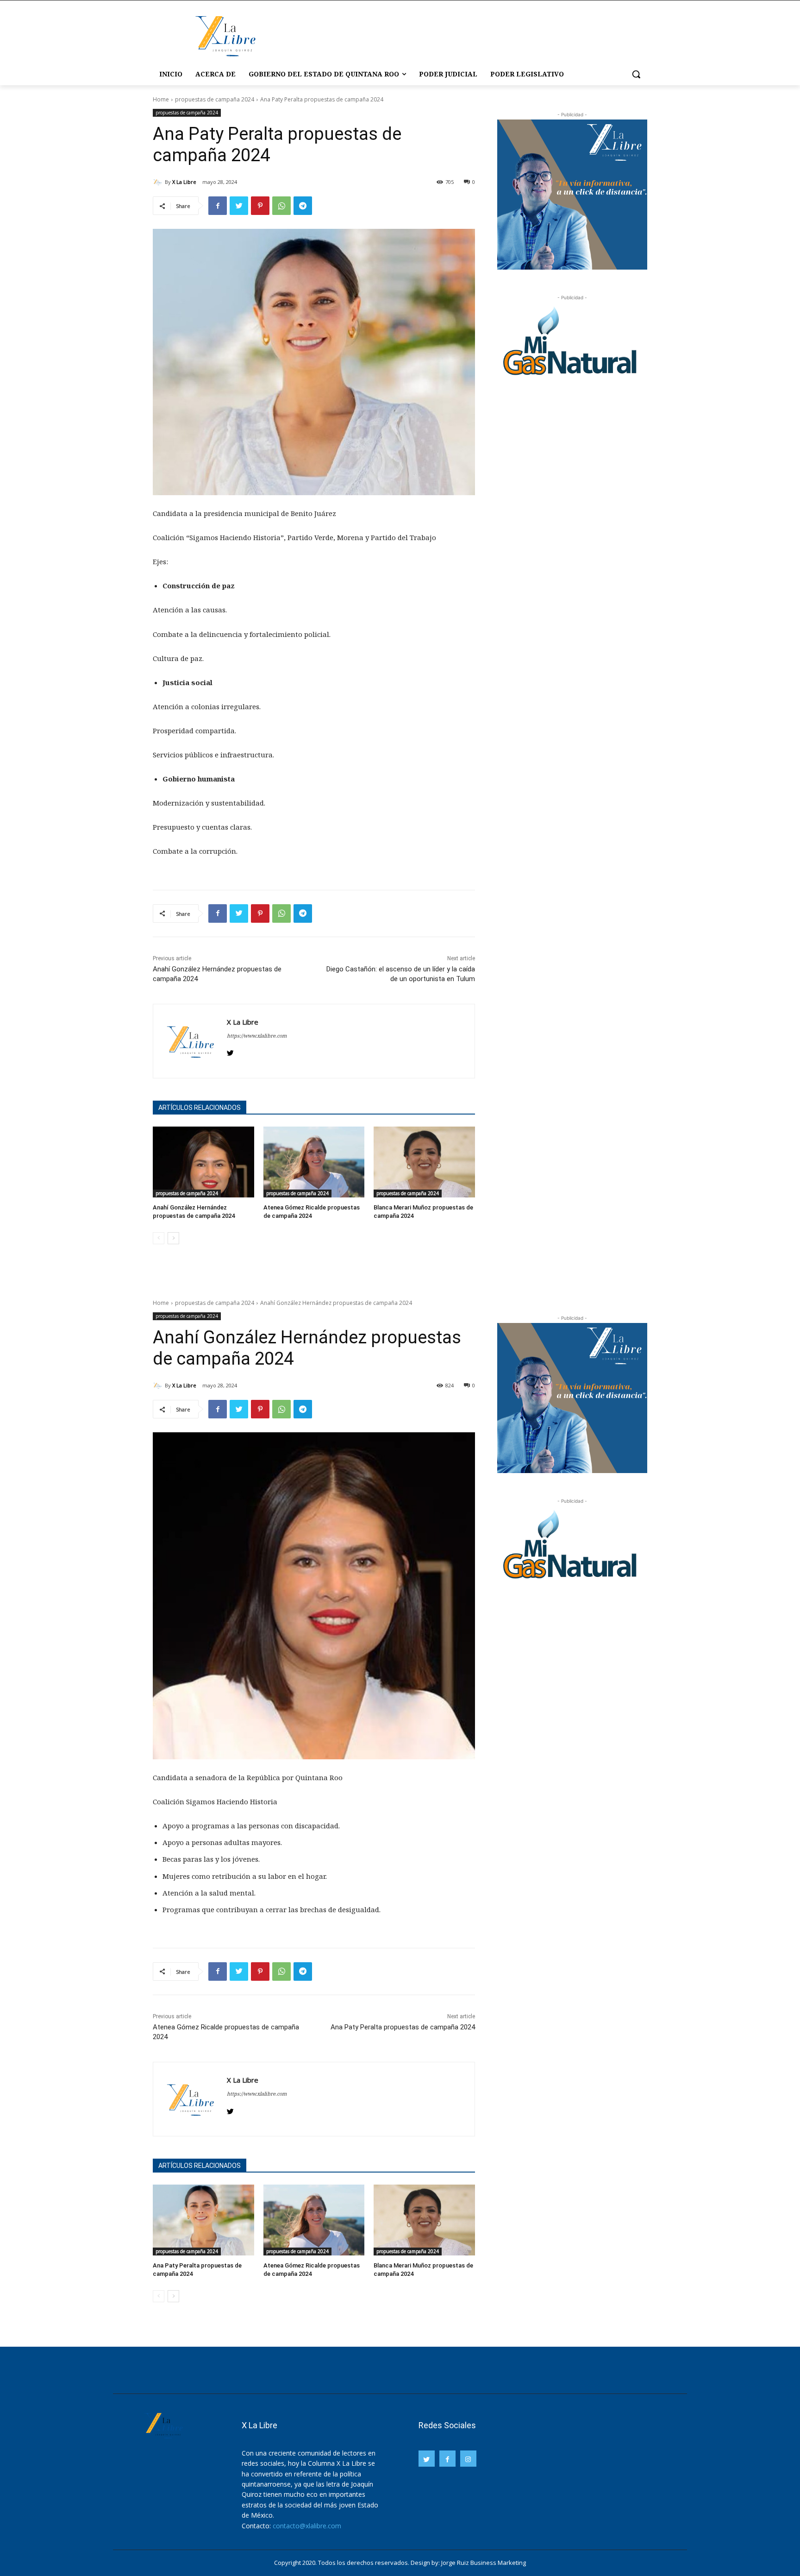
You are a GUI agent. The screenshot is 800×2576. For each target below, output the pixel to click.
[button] (636, 74)
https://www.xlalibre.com (257, 1036)
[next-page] (173, 1238)
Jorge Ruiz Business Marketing (484, 2563)
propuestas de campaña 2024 (215, 99)
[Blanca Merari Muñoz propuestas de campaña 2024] (424, 1162)
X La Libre (184, 182)
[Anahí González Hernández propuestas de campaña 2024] (203, 1162)
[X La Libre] (159, 182)
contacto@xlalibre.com (307, 2526)
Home (161, 99)
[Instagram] (468, 2459)
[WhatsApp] (281, 206)
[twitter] (230, 1051)
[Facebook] (218, 206)
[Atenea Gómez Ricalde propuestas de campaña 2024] (314, 1162)
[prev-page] (159, 1238)
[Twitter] (239, 206)
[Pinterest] (260, 206)
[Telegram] (303, 206)
